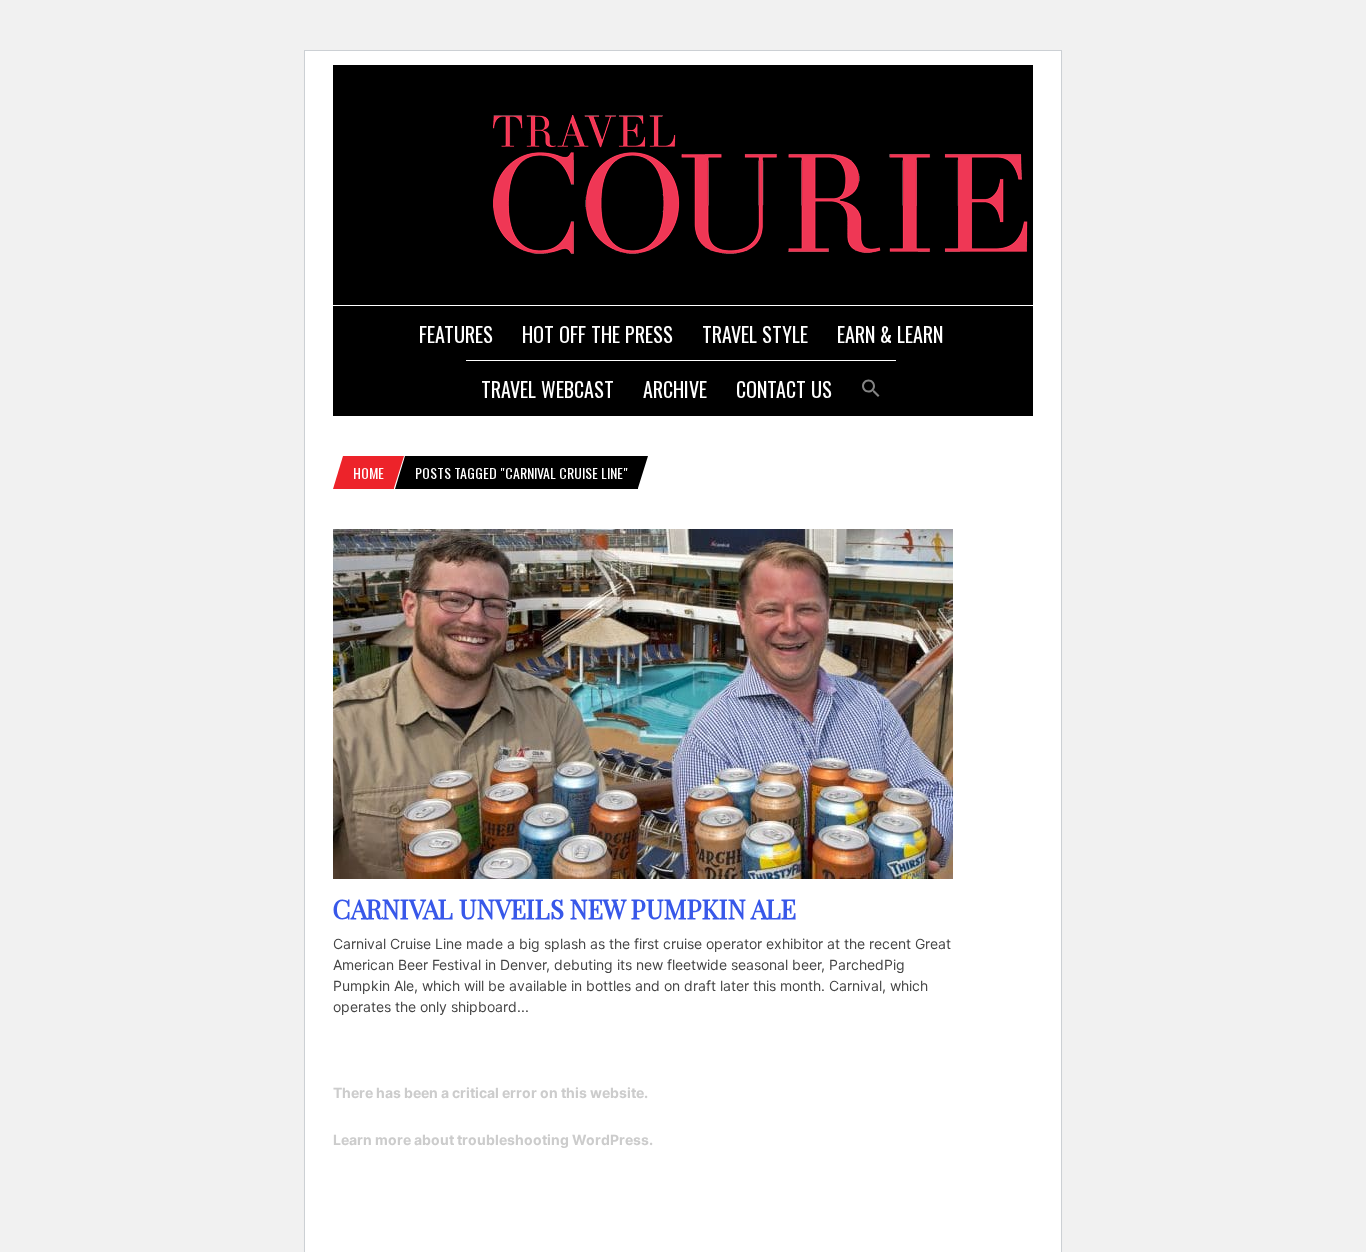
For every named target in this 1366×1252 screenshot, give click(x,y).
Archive (675, 389)
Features (456, 334)
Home (368, 472)
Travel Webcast (547, 389)
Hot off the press (597, 334)
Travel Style (755, 334)
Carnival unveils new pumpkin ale (564, 908)
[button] (871, 385)
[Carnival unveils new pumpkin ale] (643, 873)
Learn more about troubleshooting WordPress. (493, 1139)
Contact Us (784, 389)
